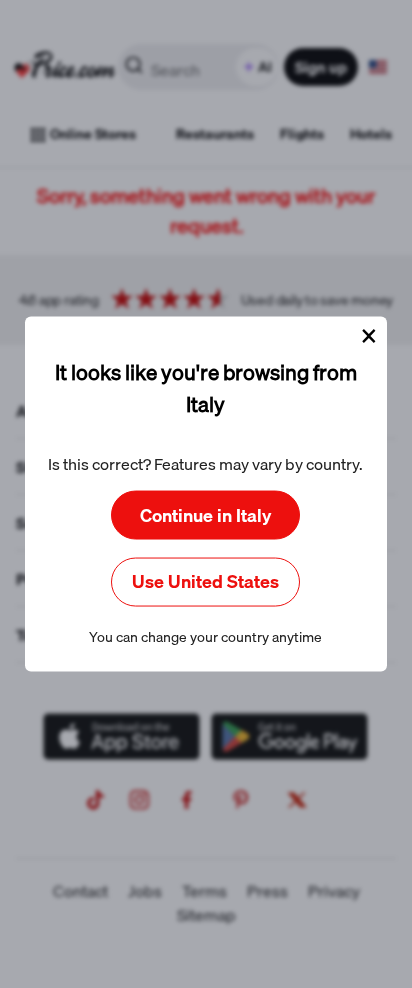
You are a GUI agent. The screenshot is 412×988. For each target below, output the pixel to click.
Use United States (205, 581)
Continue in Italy (205, 514)
